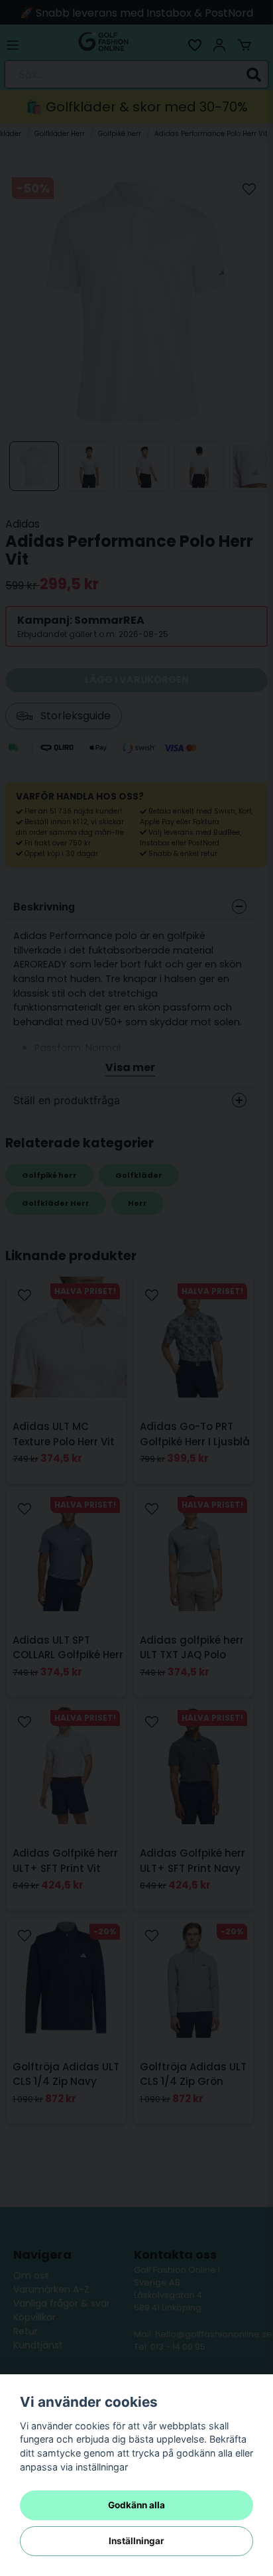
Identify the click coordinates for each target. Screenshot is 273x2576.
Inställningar (136, 2541)
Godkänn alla (136, 2505)
